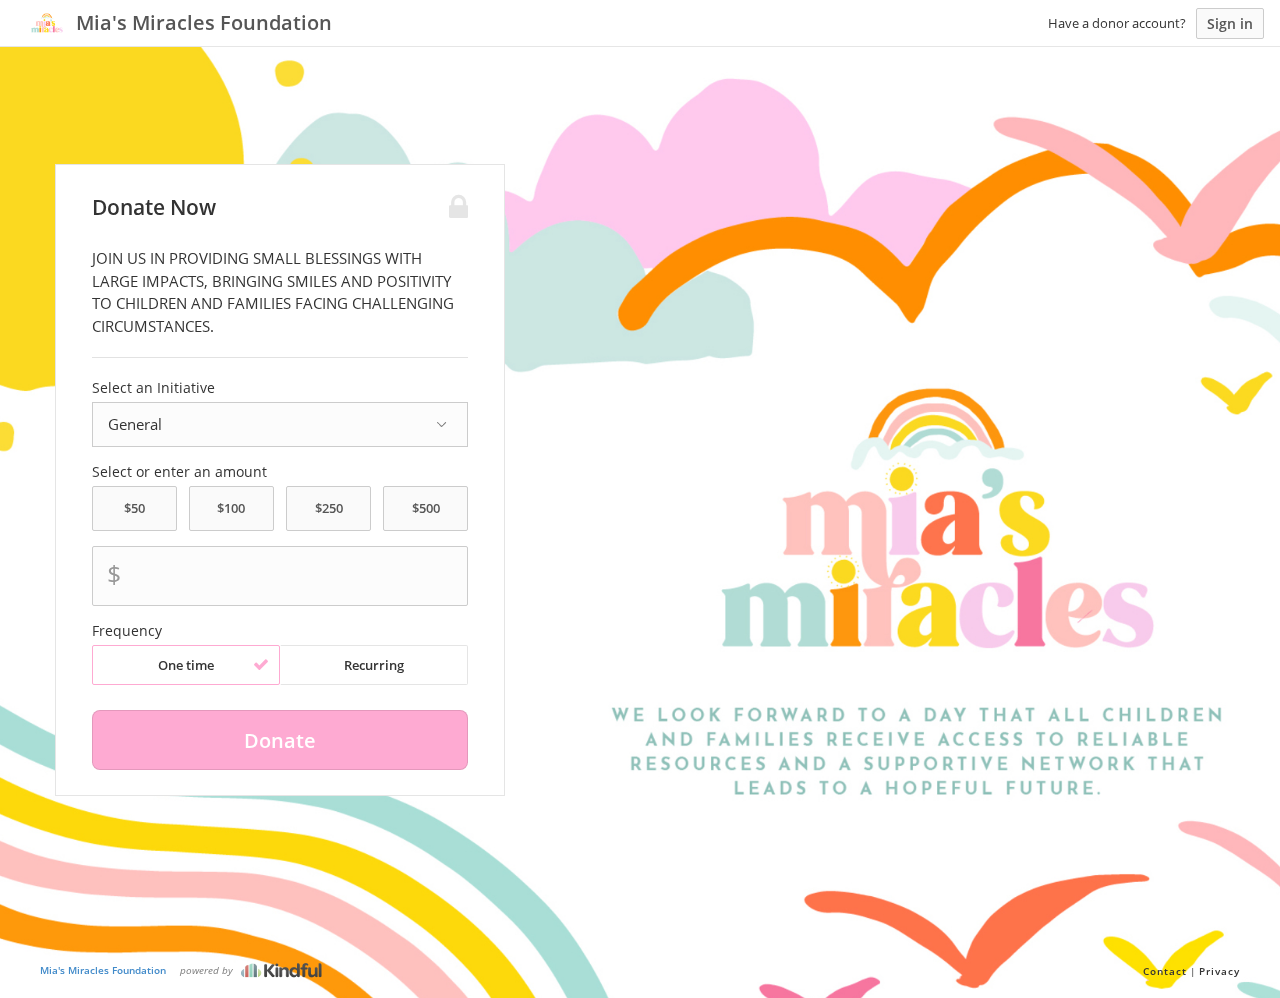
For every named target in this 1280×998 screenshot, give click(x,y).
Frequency (127, 631)
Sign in (1230, 23)
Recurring (374, 665)
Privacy (1219, 971)
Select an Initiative (153, 388)
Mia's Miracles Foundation (103, 970)
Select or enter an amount (179, 472)
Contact (1165, 971)
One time (186, 665)
